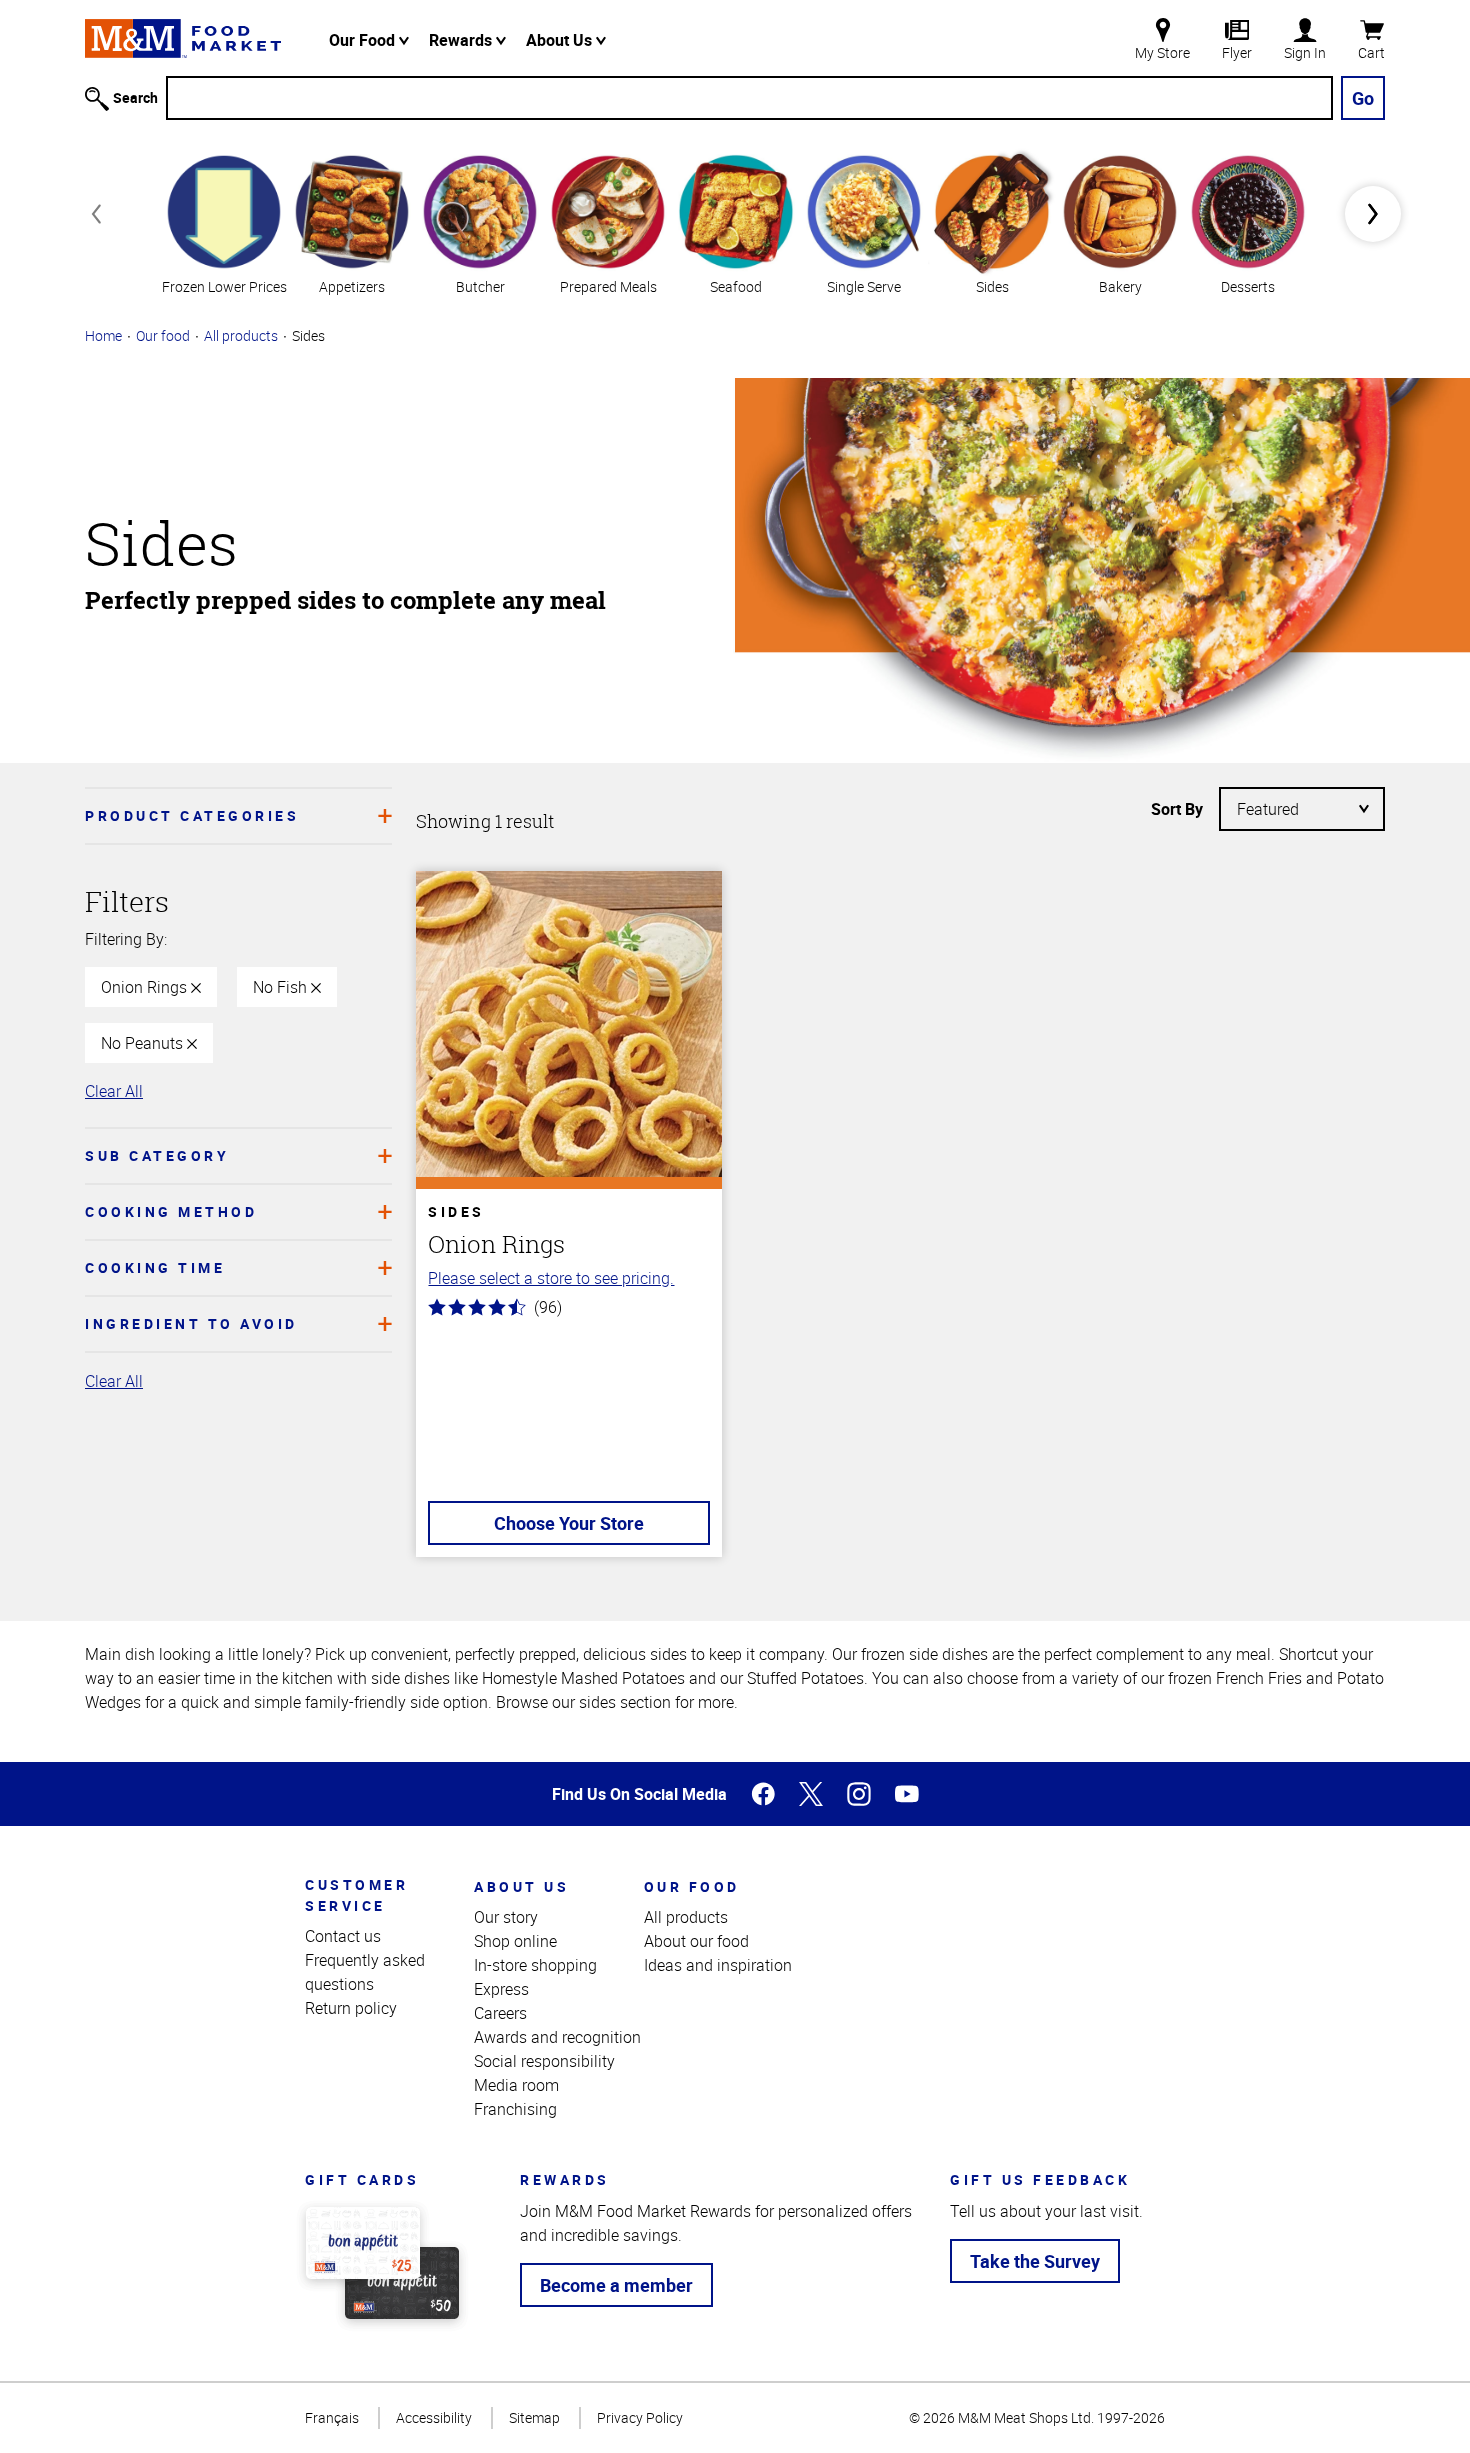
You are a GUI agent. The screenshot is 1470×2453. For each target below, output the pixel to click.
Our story (506, 1917)
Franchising (515, 2109)
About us (521, 1886)
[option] (224, 222)
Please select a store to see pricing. (551, 1278)
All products (241, 335)
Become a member (616, 2285)
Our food (163, 335)
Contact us (343, 1936)
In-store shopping (535, 1965)
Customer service (356, 1895)
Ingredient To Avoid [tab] (191, 1323)
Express (501, 1989)
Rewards (462, 40)
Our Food (364, 40)
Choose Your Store (569, 1523)
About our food (696, 1941)
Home (103, 335)
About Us (561, 40)
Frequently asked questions (365, 1972)
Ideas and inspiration (718, 1965)
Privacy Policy (640, 2417)
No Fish (282, 987)
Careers (500, 2013)
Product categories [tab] (192, 815)
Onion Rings (146, 987)
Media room (516, 2085)
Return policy (351, 2008)
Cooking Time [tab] (155, 1267)
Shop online (515, 1941)
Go (1363, 98)
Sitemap (534, 2417)
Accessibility (434, 2417)
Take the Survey (1035, 2261)
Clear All (114, 1091)
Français (332, 2417)
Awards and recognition (557, 2037)
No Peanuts (144, 1043)
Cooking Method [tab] (171, 1211)
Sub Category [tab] (157, 1155)
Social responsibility (544, 2061)
